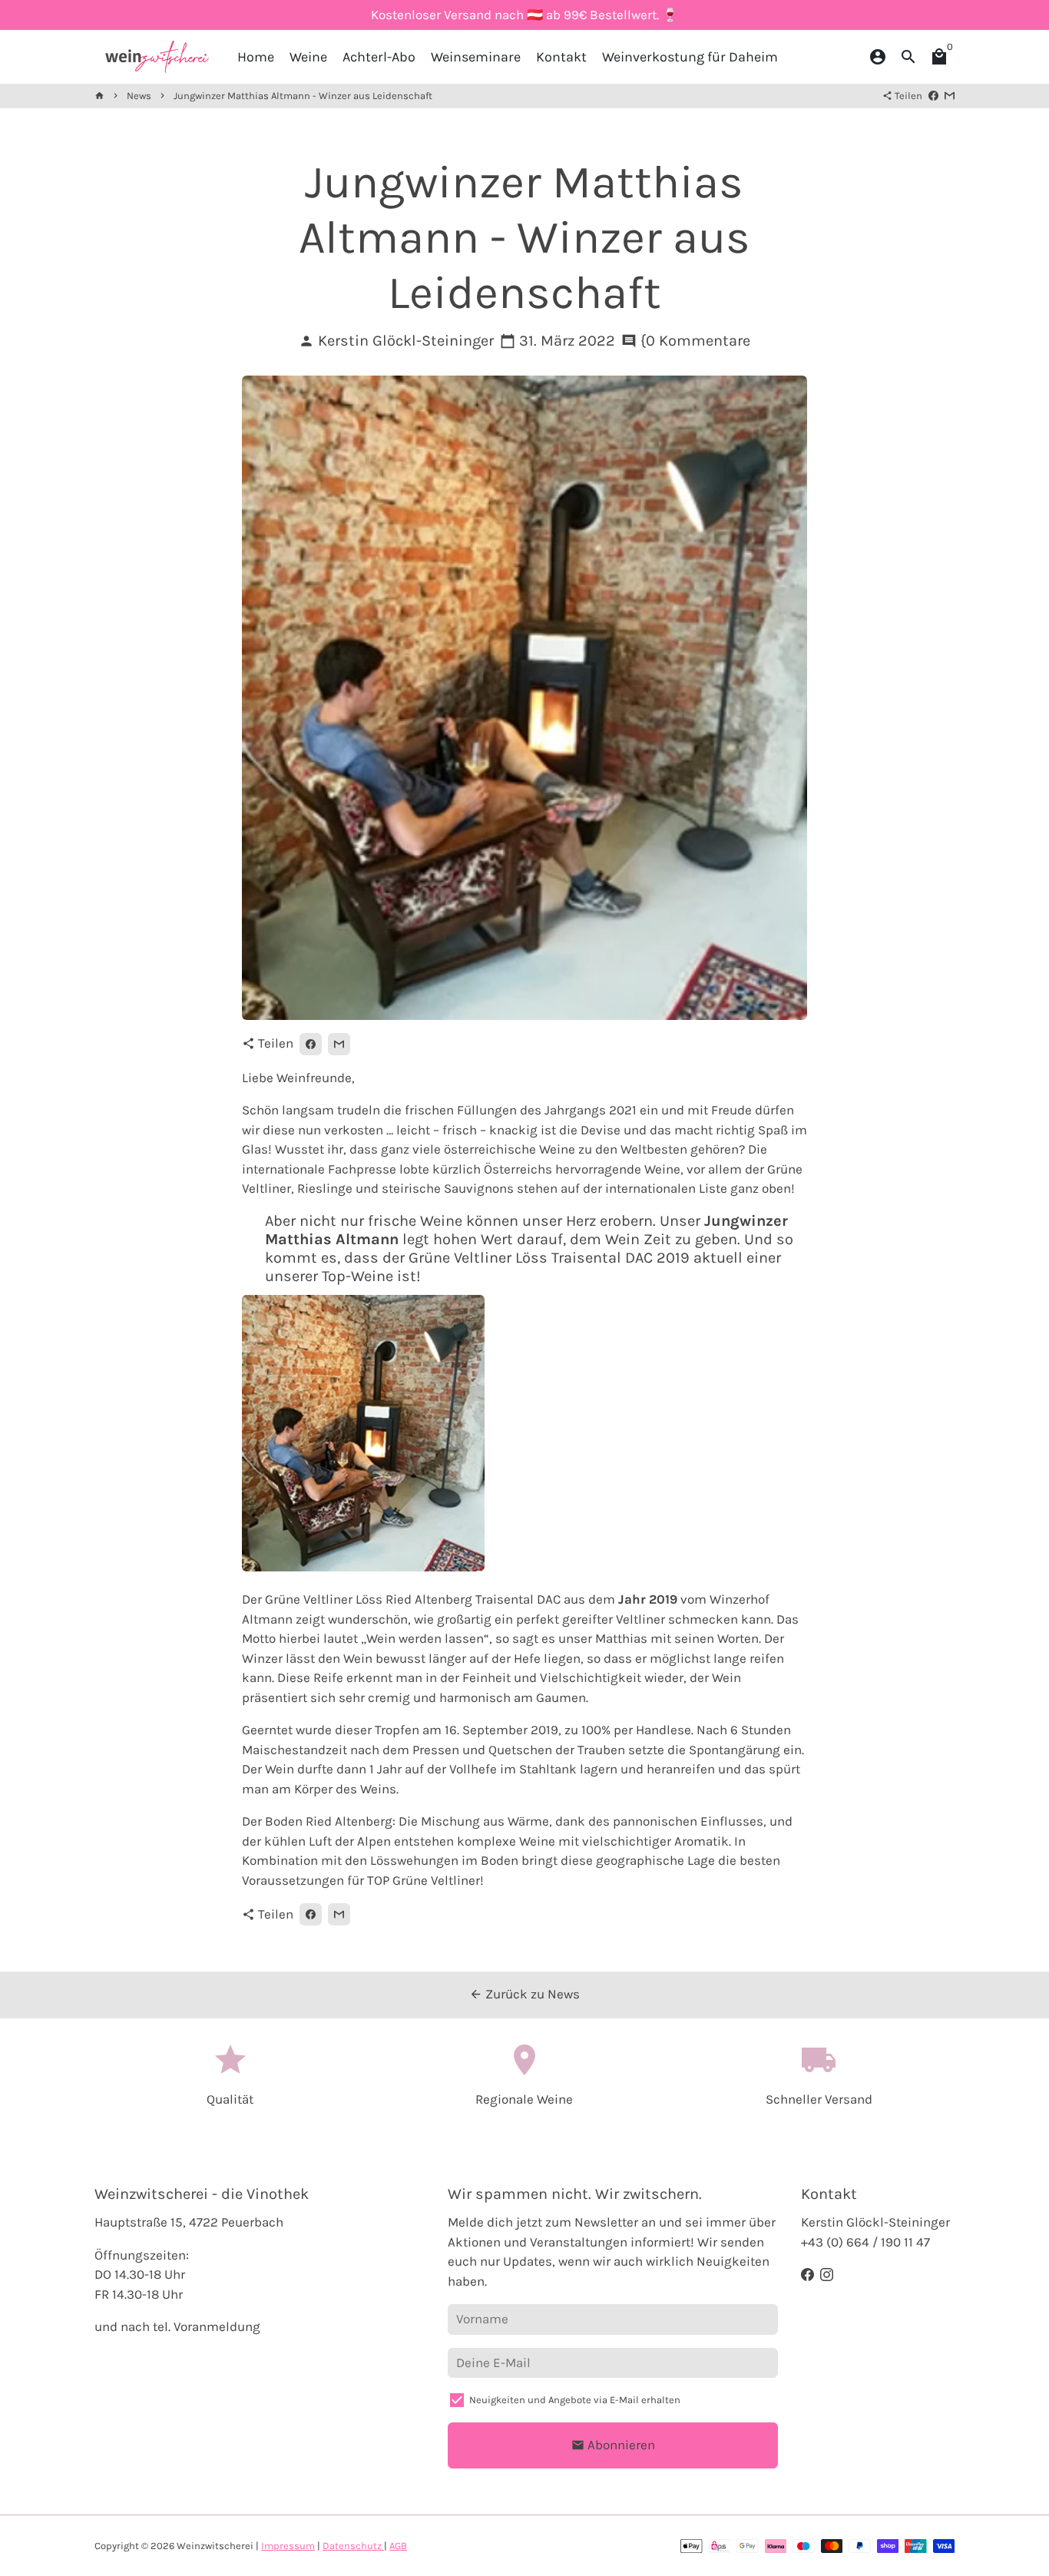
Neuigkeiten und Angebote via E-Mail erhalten (575, 2400)
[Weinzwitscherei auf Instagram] (827, 2274)
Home (256, 57)
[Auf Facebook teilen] (933, 96)
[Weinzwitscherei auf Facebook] (807, 2274)
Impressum (288, 2546)
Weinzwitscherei (215, 2546)
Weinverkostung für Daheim (690, 57)
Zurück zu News (524, 1994)
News (139, 96)
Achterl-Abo (379, 57)
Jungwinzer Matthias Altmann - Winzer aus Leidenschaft (303, 96)
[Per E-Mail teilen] (950, 96)
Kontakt (561, 57)
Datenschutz (353, 2546)
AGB (398, 2546)
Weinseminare (476, 57)
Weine (308, 57)
